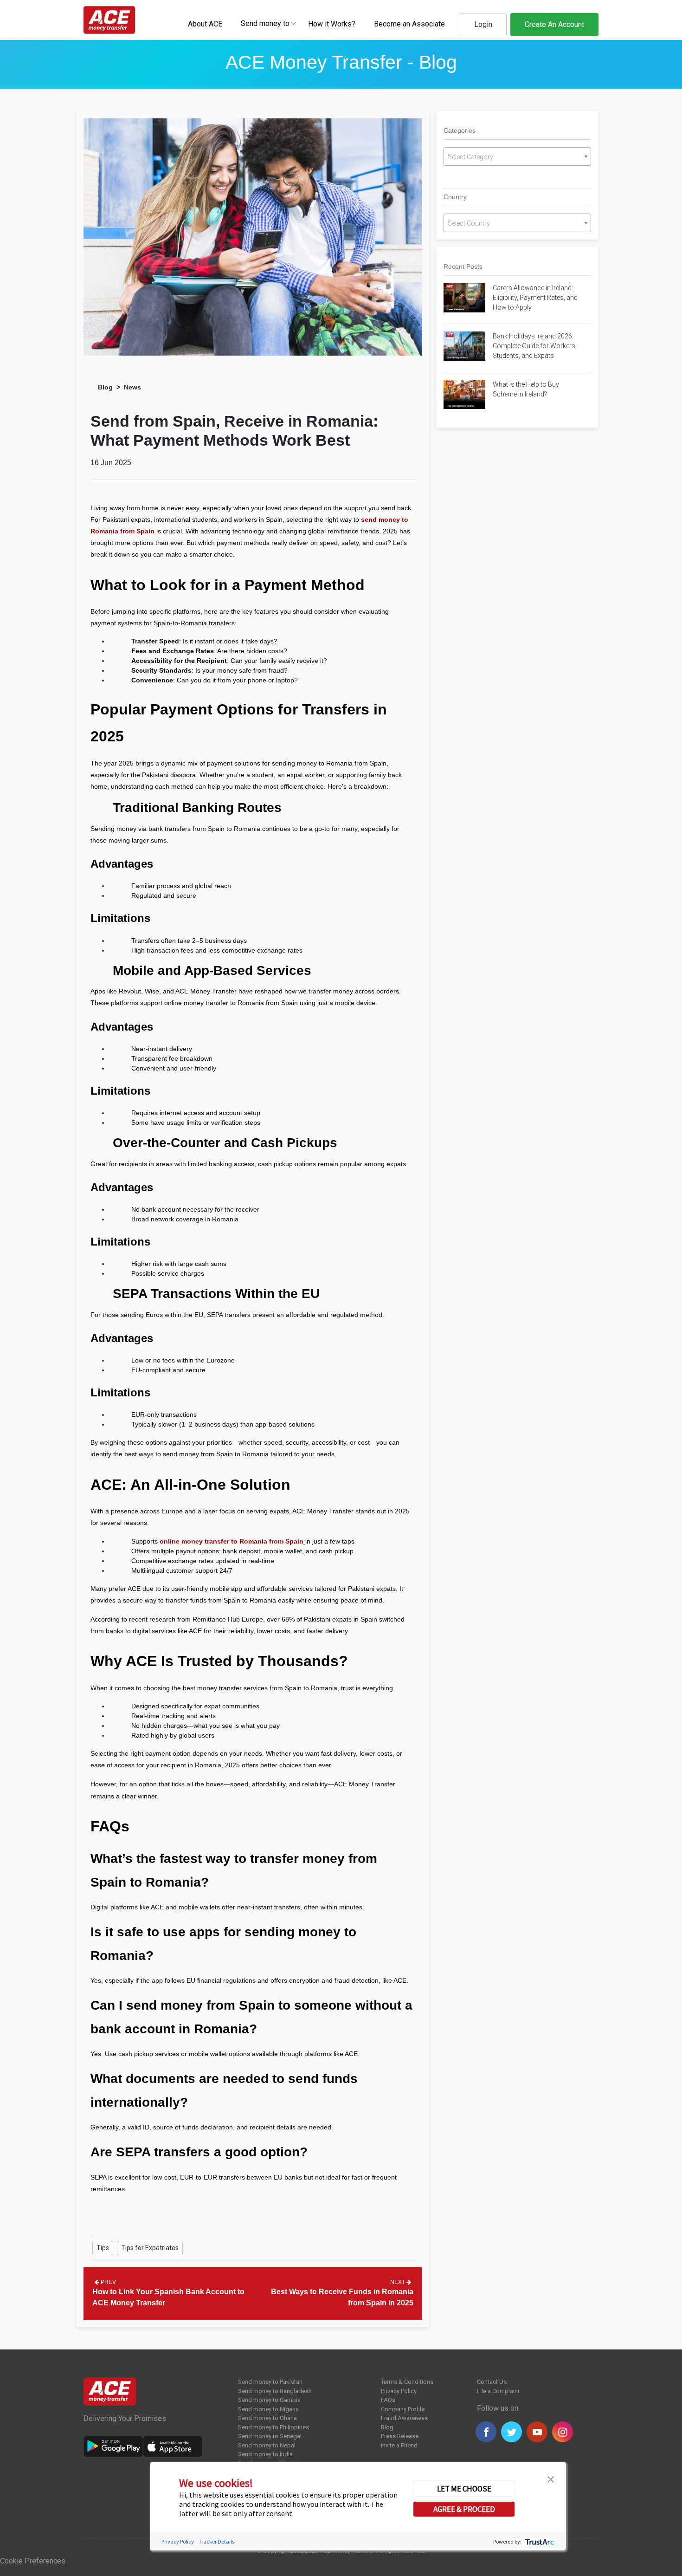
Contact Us (492, 2382)
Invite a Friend (399, 2445)
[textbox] (265, 23)
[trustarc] (539, 2541)
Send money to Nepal (267, 2445)
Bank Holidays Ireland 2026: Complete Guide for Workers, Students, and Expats (535, 346)
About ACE (205, 24)
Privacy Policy (399, 2391)
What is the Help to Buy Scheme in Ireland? (526, 389)
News (132, 387)
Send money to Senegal (270, 2436)
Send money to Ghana (267, 2418)
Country (455, 197)
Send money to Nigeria (268, 2409)
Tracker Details (216, 2541)
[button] (551, 2479)
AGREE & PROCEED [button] (464, 2509)
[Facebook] (486, 2432)
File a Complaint (498, 2391)
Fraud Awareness (404, 2418)
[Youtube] (537, 2432)
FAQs (388, 2400)
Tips (103, 2248)
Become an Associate (409, 24)
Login (483, 24)
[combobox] (265, 23)
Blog (105, 387)
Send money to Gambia (269, 2400)
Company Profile (403, 2409)
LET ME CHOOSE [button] (464, 2488)
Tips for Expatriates (150, 2248)
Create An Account (554, 24)
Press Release (400, 2436)
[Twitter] (511, 2432)
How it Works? (332, 24)
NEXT (398, 2282)
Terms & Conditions (407, 2382)
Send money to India (265, 2454)
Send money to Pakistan (270, 2382)
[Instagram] (563, 2432)
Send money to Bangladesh (275, 2391)
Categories (460, 130)
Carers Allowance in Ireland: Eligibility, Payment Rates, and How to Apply (535, 298)
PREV (108, 2282)
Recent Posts (463, 266)
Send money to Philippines (273, 2427)
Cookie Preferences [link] (33, 2561)
